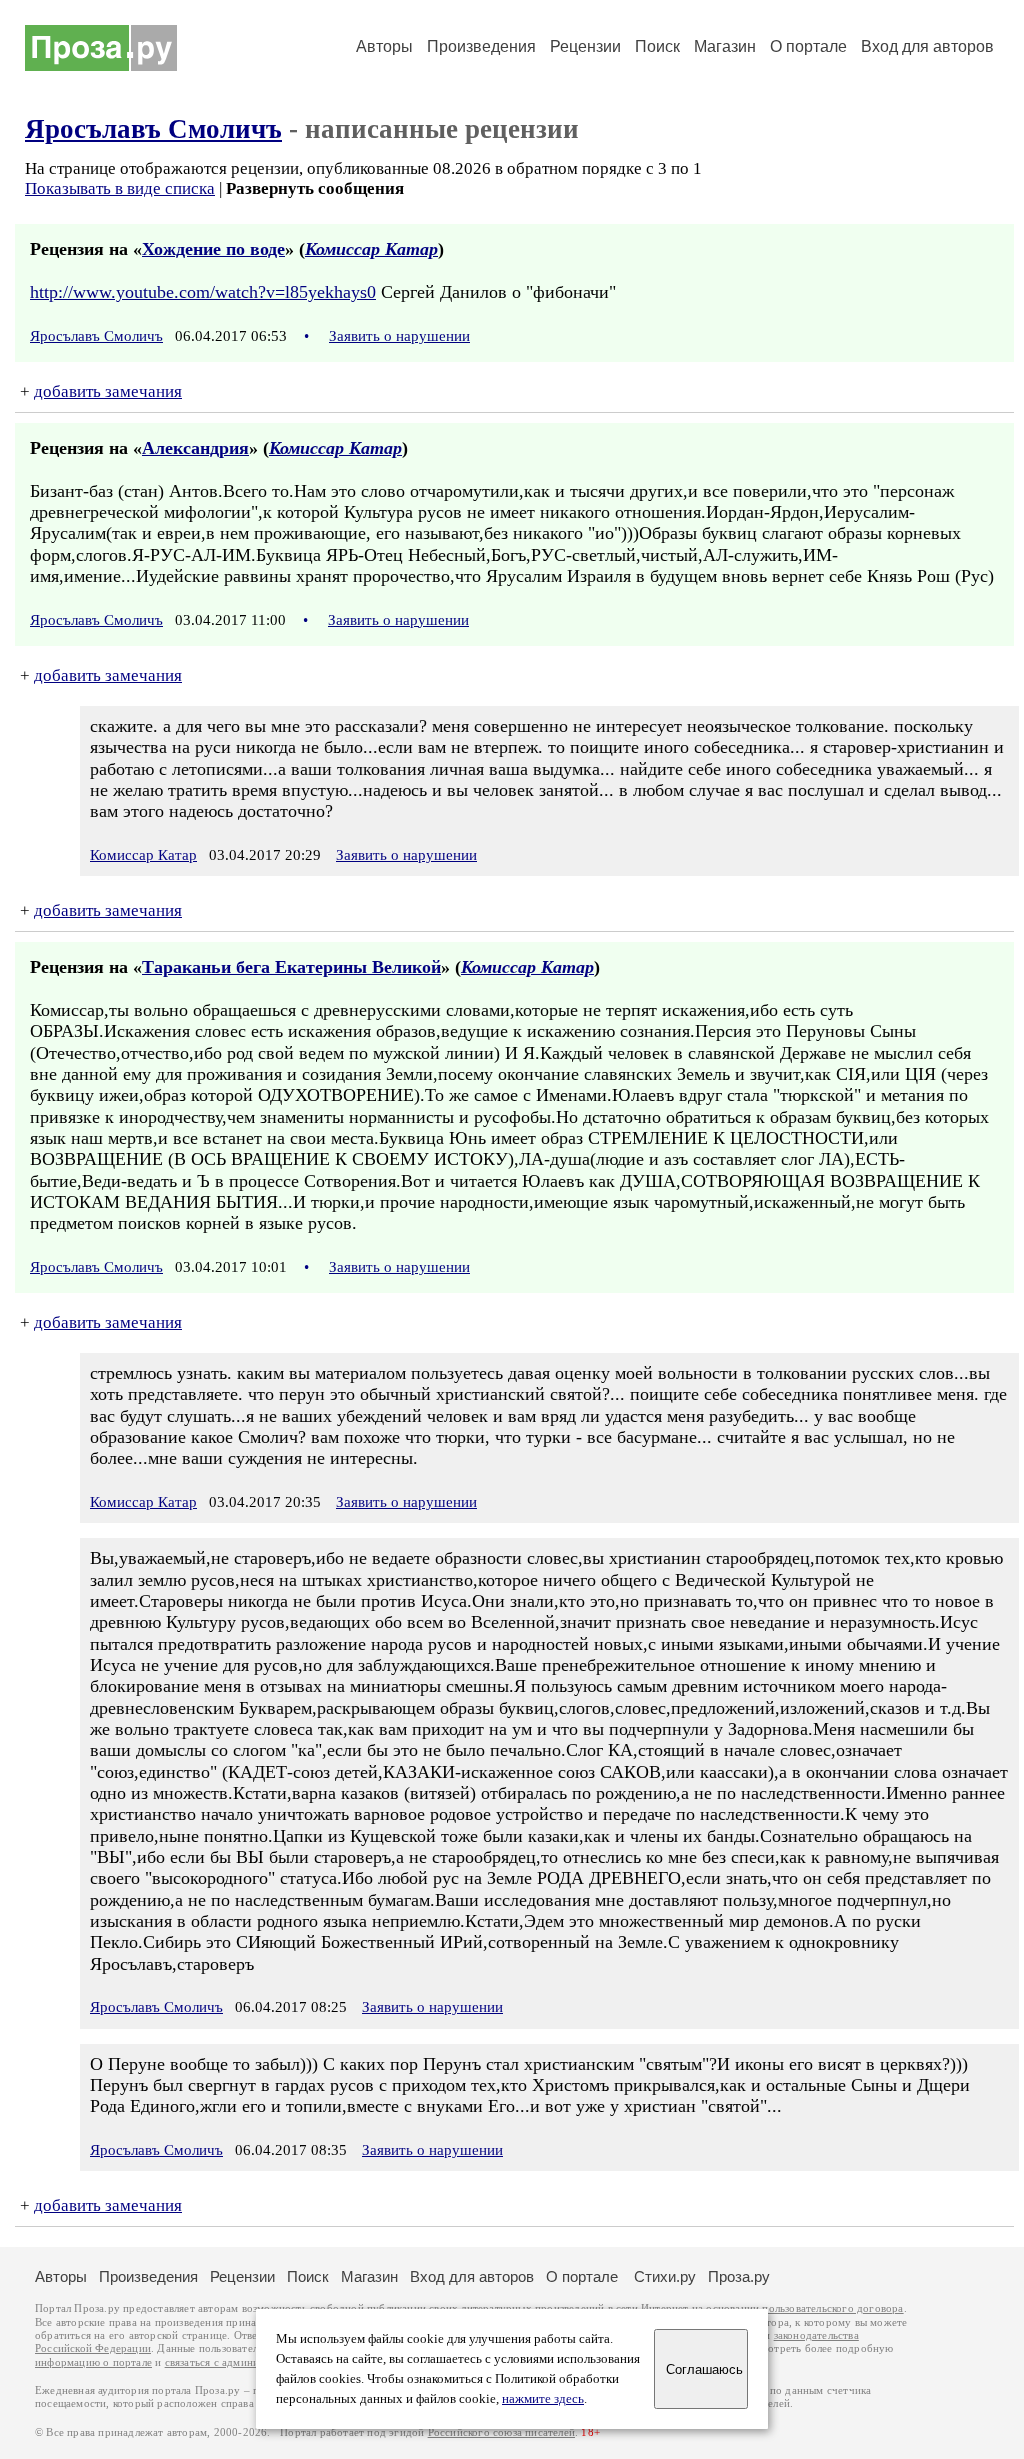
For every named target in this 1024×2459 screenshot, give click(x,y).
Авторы (384, 46)
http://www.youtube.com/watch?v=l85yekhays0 (203, 292)
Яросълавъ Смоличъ (153, 129)
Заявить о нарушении (399, 336)
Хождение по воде (213, 249)
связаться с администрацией (235, 2362)
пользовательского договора (832, 2308)
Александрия (195, 448)
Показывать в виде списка (120, 188)
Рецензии (585, 46)
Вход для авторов (927, 46)
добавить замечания (108, 391)
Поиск (657, 46)
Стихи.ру (665, 2276)
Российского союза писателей (501, 2432)
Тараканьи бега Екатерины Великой (291, 967)
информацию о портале (93, 2362)
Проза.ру (739, 2276)
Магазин (725, 46)
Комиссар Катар (371, 249)
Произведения (481, 46)
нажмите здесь (543, 2399)
